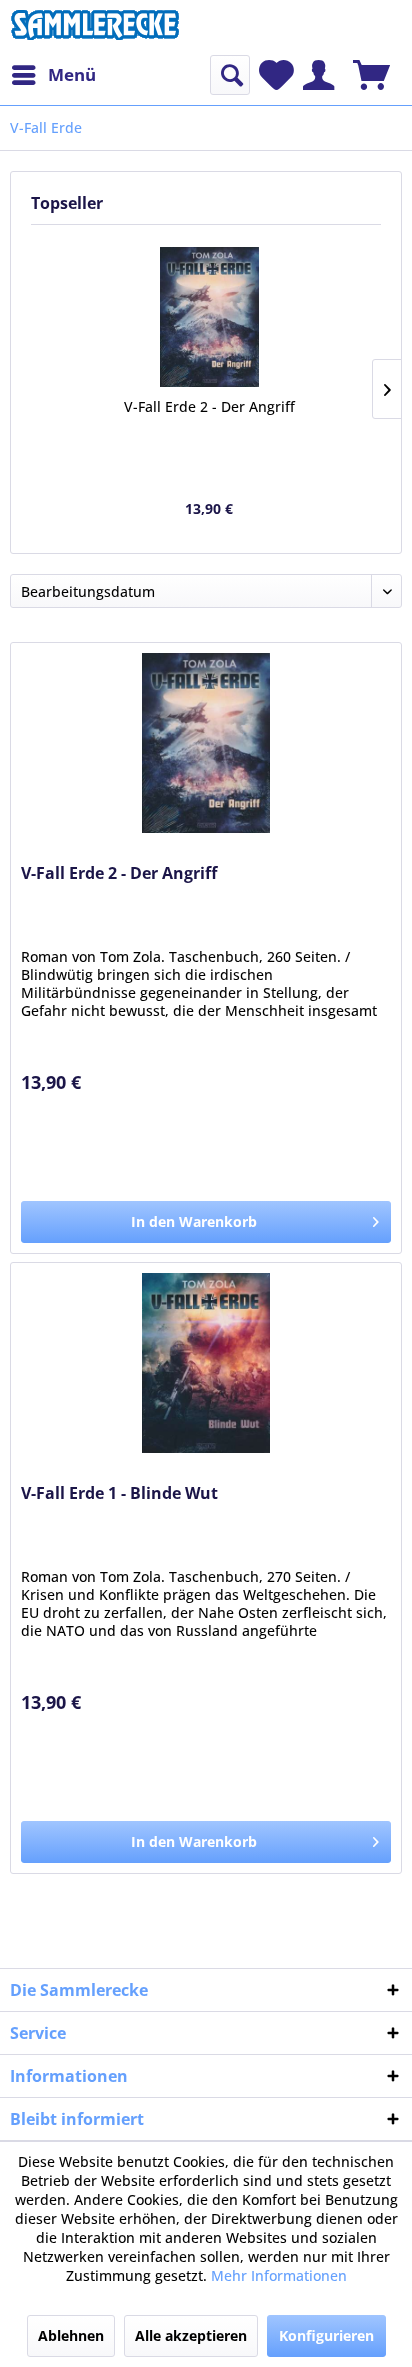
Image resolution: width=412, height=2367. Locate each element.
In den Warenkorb (194, 1221)
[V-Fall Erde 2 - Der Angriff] (209, 317)
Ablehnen (71, 2335)
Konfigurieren (326, 2335)
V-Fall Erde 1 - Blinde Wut (119, 1493)
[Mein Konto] (318, 75)
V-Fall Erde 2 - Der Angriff (209, 406)
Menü (72, 74)
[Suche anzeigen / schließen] (230, 75)
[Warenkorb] (371, 75)
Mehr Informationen (279, 2275)
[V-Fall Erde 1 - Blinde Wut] (206, 1363)
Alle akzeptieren (191, 2335)
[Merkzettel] (276, 75)
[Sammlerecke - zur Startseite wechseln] (95, 27)
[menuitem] (53, 75)
